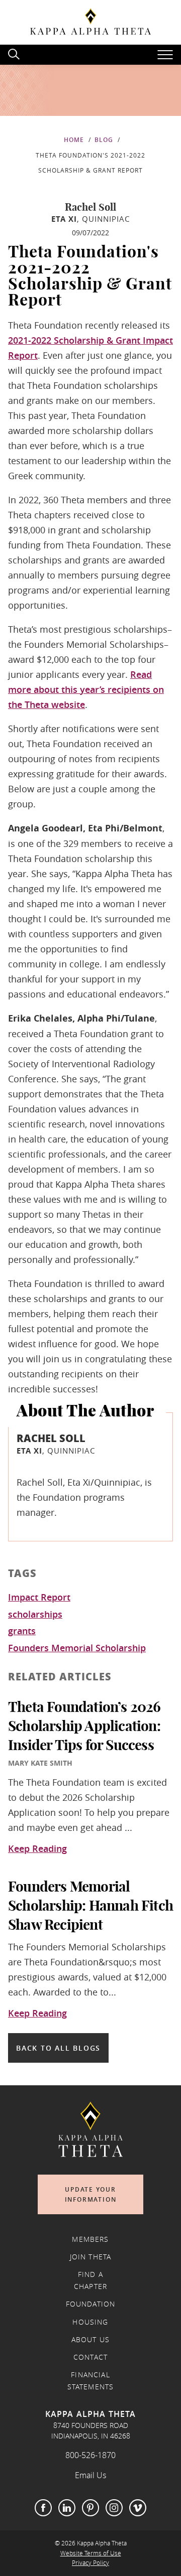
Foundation (91, 2304)
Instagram (114, 2508)
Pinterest (90, 2508)
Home (74, 140)
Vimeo (138, 2508)
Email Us (90, 2475)
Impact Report (39, 1598)
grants (22, 1631)
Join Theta (91, 2257)
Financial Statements (91, 2381)
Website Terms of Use (91, 2553)
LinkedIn (67, 2508)
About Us (90, 2340)
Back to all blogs (58, 2048)
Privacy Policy (90, 2563)
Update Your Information (91, 2194)
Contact (90, 2357)
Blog (104, 140)
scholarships (35, 1615)
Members (90, 2239)
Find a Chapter (90, 2280)
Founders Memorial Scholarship (77, 1648)
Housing (90, 2322)
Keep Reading (37, 1849)
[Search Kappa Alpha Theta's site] (15, 53)
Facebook (43, 2508)
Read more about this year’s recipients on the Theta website (86, 689)
